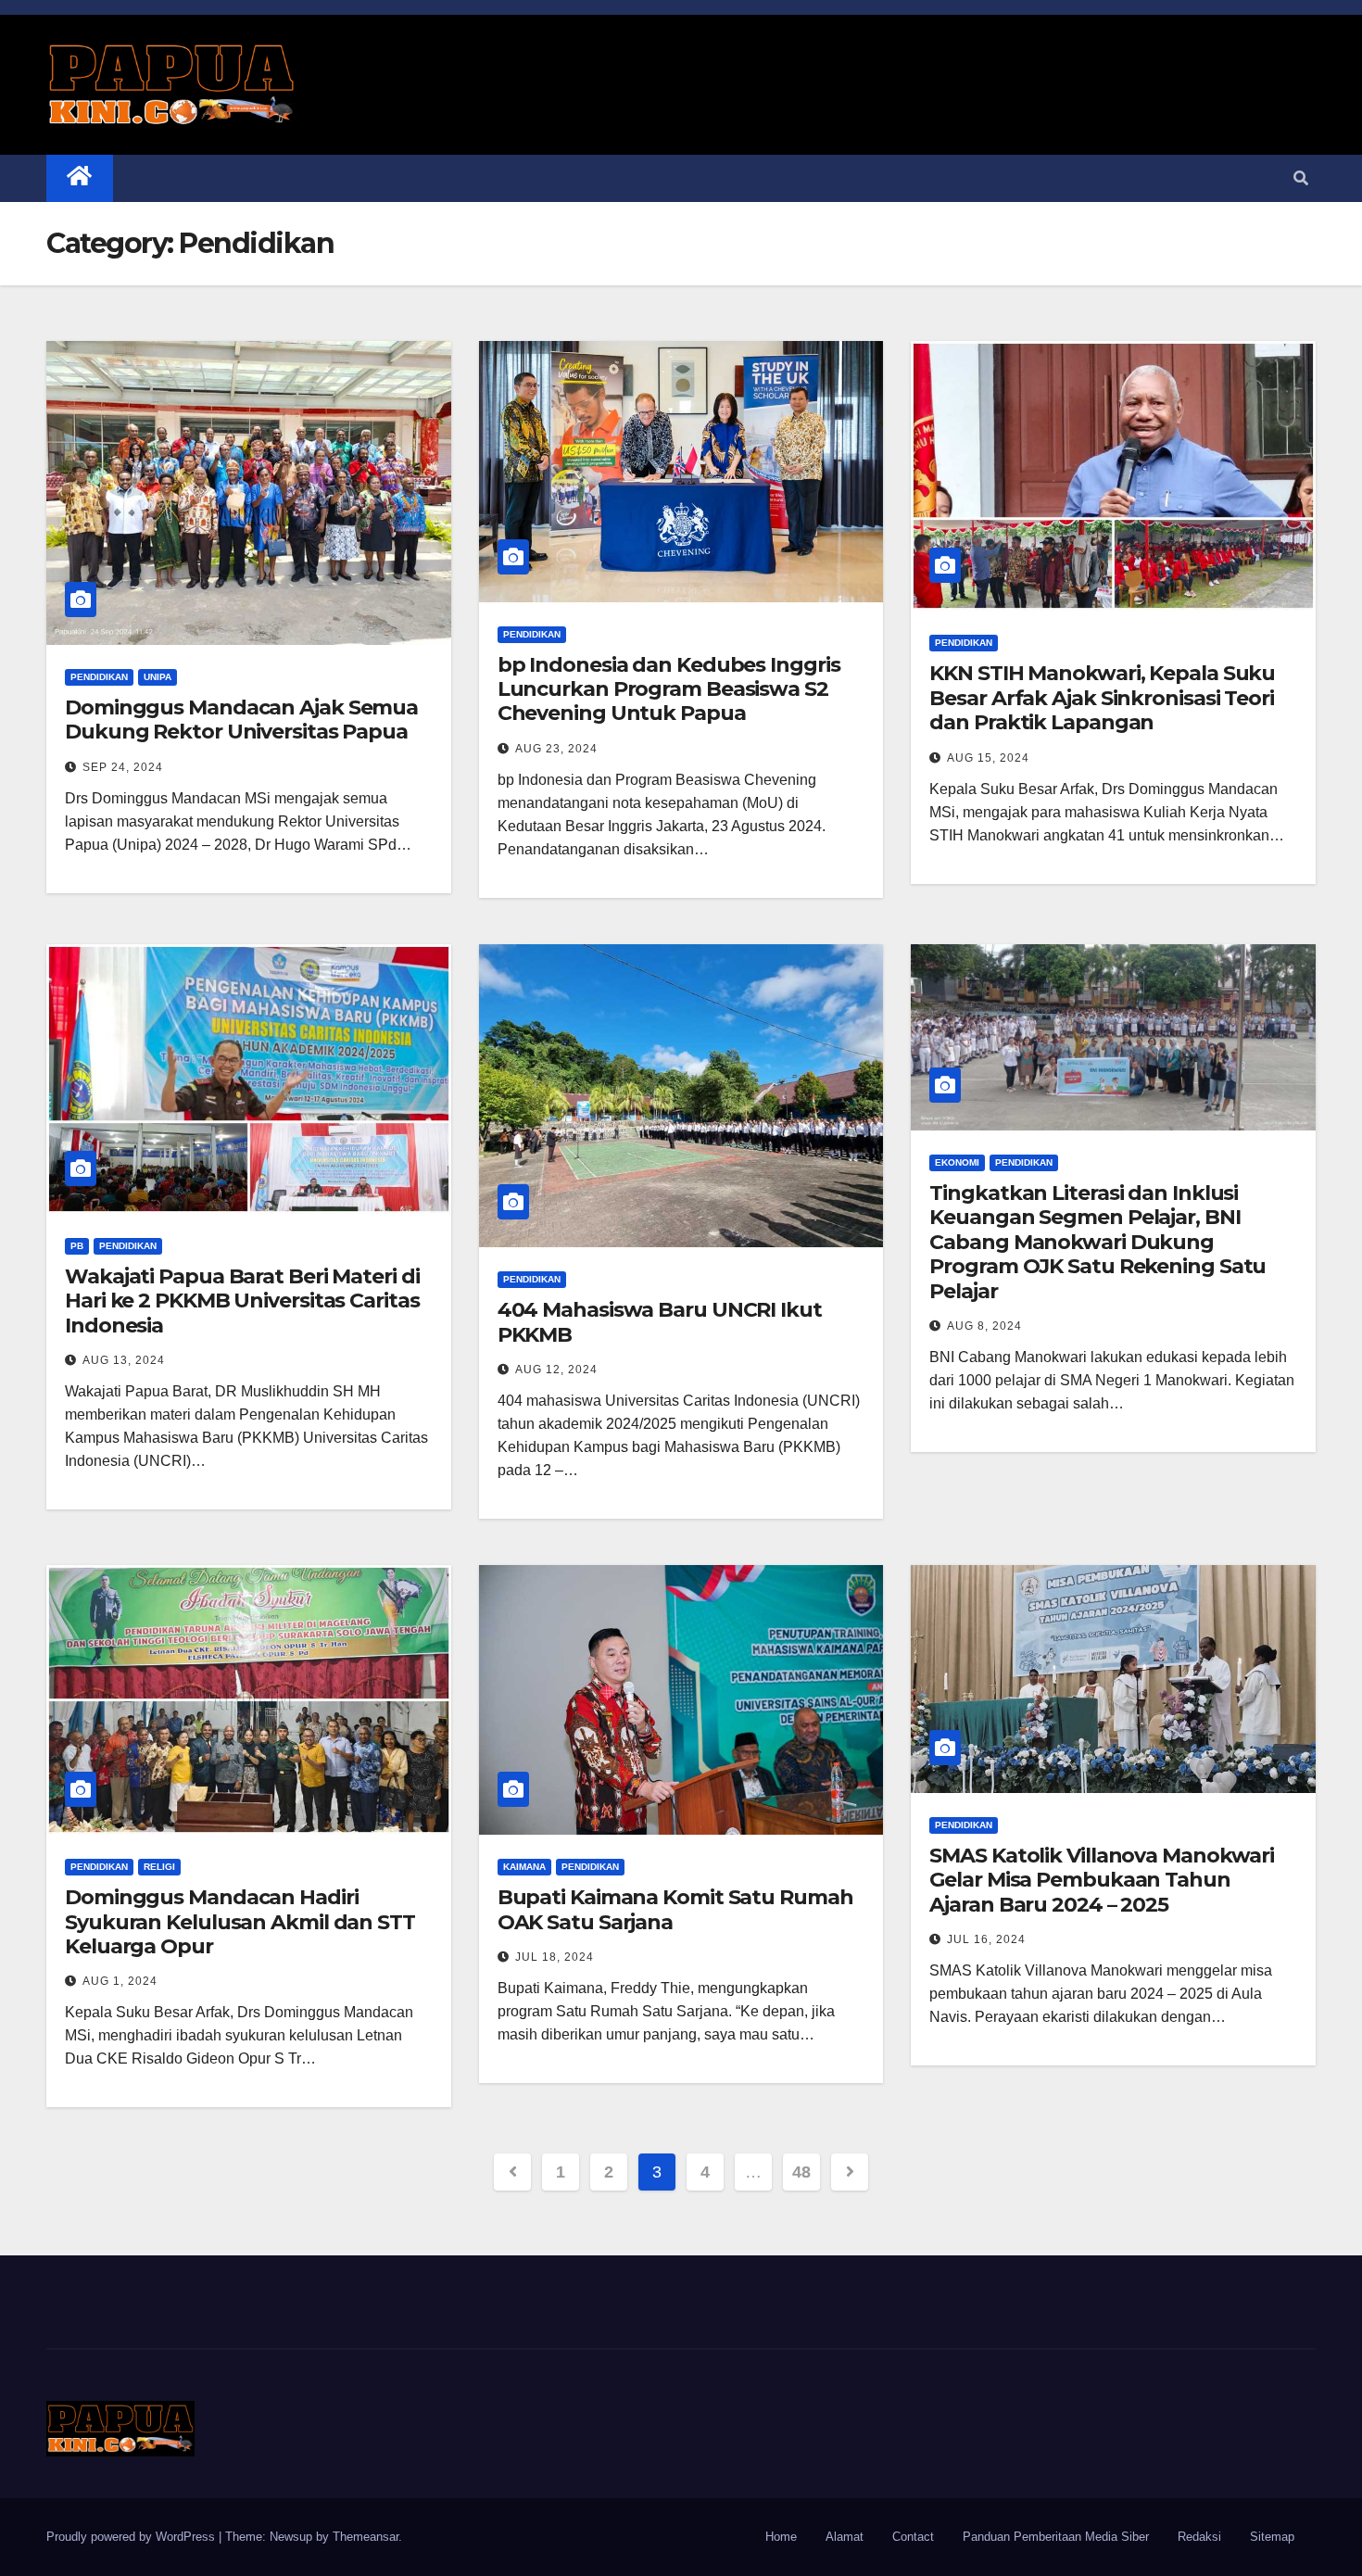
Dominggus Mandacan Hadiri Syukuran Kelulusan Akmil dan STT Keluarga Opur (240, 1922)
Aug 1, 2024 (120, 1981)
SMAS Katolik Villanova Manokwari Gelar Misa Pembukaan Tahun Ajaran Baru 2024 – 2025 (1102, 1880)
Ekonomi (957, 1162)
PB (77, 1246)
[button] (1301, 178)
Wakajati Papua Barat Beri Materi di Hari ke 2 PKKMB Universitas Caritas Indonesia (242, 1301)
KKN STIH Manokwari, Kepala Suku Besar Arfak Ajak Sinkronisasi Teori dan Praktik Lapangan (1102, 698)
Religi (159, 1867)
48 (801, 2172)
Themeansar (366, 2537)
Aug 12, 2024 (556, 1370)
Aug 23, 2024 (556, 749)
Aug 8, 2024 (984, 1326)
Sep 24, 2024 (123, 767)
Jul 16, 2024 (986, 1939)
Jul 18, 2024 (555, 1957)
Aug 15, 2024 (988, 758)
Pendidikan (99, 677)
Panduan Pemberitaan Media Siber (1056, 2537)
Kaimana (524, 1867)
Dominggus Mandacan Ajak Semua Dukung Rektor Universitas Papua (241, 720)
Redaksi (1199, 2537)
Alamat (845, 2537)
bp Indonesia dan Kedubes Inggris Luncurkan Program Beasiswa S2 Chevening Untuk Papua (669, 689)
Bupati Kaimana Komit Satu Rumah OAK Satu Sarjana (675, 1909)
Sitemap (1272, 2537)
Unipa (158, 677)
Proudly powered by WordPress (132, 2537)
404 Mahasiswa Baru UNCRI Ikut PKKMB (660, 1322)
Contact (913, 2537)
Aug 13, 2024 (124, 1360)
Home (781, 2537)
